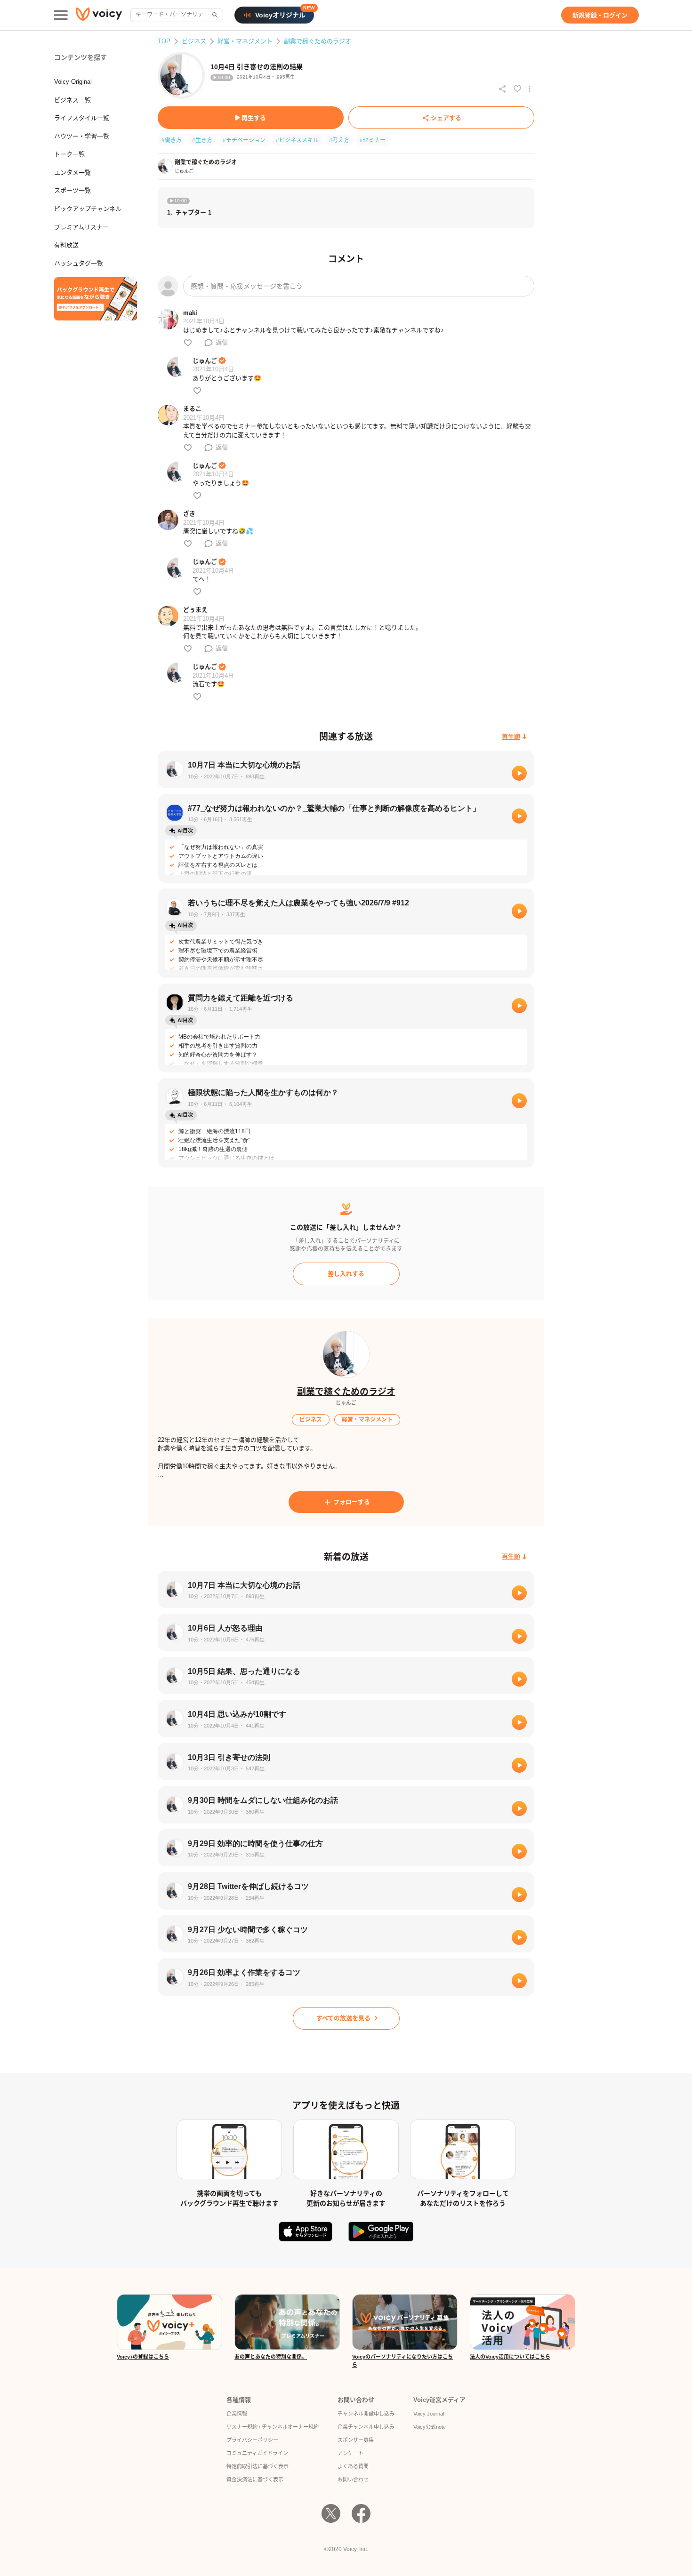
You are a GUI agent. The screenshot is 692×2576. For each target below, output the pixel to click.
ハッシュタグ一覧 (79, 263)
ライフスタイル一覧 (82, 118)
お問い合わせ (353, 2480)
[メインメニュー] (61, 15)
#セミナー (373, 140)
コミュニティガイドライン (257, 2453)
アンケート (350, 2453)
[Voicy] (99, 15)
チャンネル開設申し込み (366, 2414)
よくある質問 (353, 2466)
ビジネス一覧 (72, 100)
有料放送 (66, 245)
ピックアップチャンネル (88, 209)
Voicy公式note (430, 2427)
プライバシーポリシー (252, 2440)
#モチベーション (244, 140)
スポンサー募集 (356, 2440)
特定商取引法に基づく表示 (257, 2466)
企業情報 (237, 2414)
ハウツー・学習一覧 (82, 136)
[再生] (519, 773)
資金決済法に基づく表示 (255, 2480)
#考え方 (339, 140)
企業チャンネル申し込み (366, 2427)
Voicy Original (73, 82)
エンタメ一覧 (72, 172)
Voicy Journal (429, 2414)
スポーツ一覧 (72, 190)
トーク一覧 (69, 154)
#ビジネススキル (297, 140)
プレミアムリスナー (81, 227)
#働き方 (172, 140)
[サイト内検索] (214, 15)
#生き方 (202, 140)
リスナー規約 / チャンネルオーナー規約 (273, 2427)
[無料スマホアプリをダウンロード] (96, 299)
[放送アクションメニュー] (530, 89)
